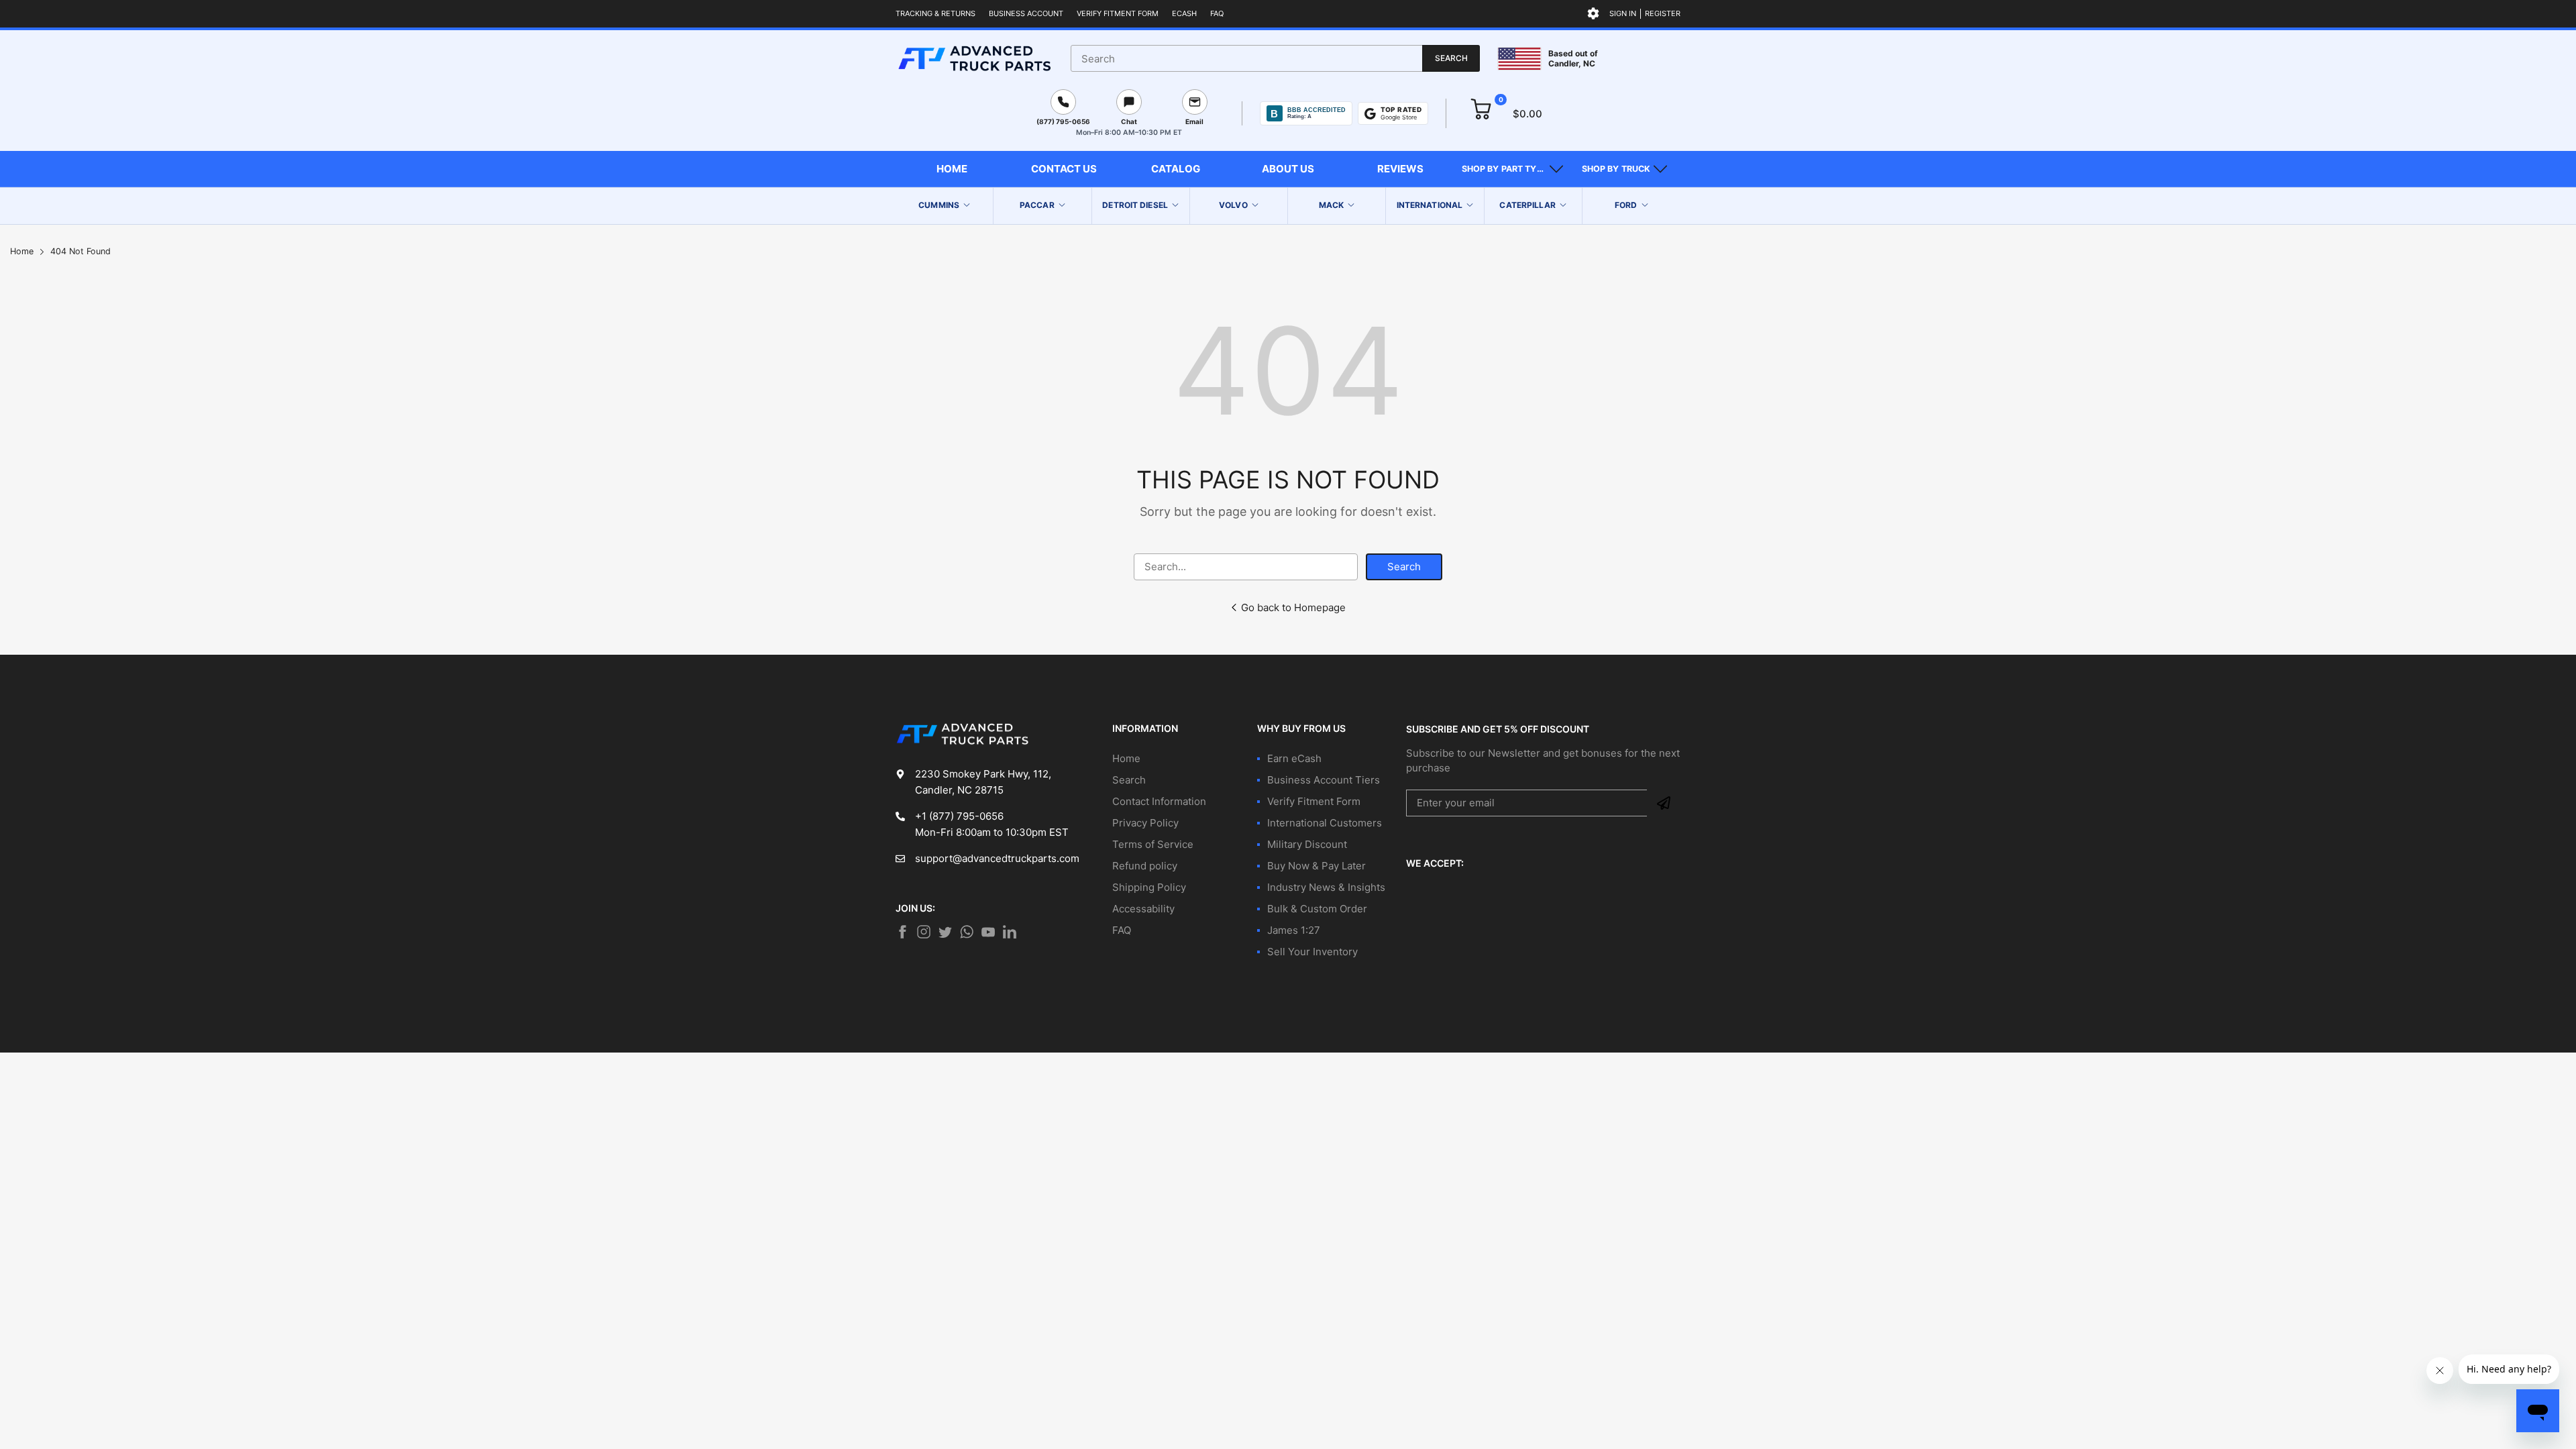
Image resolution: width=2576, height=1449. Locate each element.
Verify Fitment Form (1118, 13)
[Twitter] (924, 932)
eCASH (1184, 13)
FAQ (1217, 13)
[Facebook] (902, 932)
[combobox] (1275, 58)
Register (1663, 13)
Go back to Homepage (1293, 607)
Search (1404, 567)
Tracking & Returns (935, 13)
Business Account (1026, 13)
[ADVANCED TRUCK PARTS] (974, 58)
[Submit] (1664, 803)
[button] (1512, 169)
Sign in (1623, 13)
